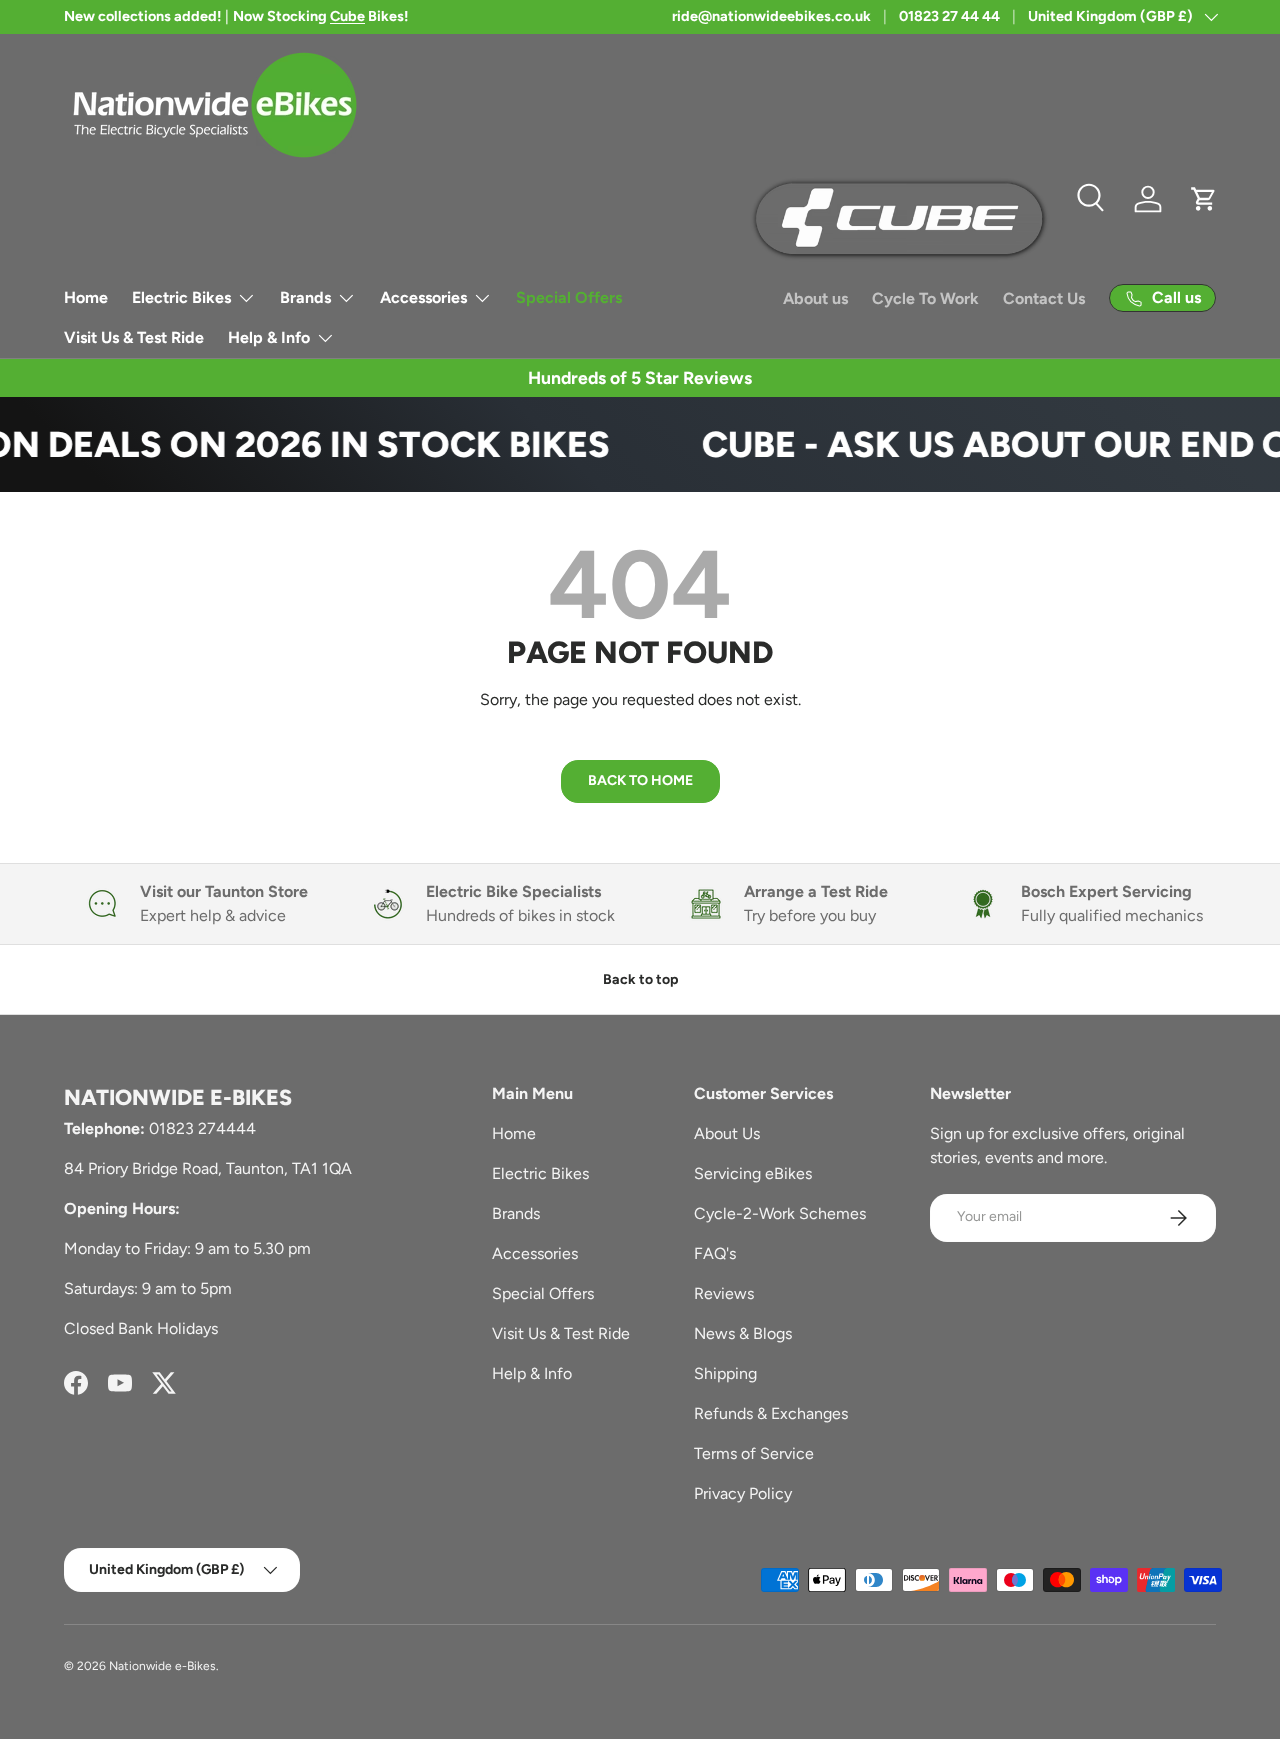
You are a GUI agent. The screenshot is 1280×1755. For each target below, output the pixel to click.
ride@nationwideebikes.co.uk (771, 16)
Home (86, 297)
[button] (1204, 199)
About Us (727, 1133)
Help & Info (269, 337)
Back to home (640, 780)
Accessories (423, 297)
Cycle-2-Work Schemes (780, 1213)
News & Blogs (743, 1333)
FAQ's (715, 1253)
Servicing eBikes (753, 1173)
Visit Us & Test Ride (134, 337)
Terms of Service (754, 1453)
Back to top (640, 979)
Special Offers (569, 297)
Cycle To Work (925, 298)
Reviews (724, 1293)
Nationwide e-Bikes (162, 1666)
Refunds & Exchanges (771, 1413)
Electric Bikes (181, 297)
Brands (305, 297)
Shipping (725, 1373)
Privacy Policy (743, 1493)
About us (815, 298)
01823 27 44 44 (949, 16)
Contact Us (1044, 298)
